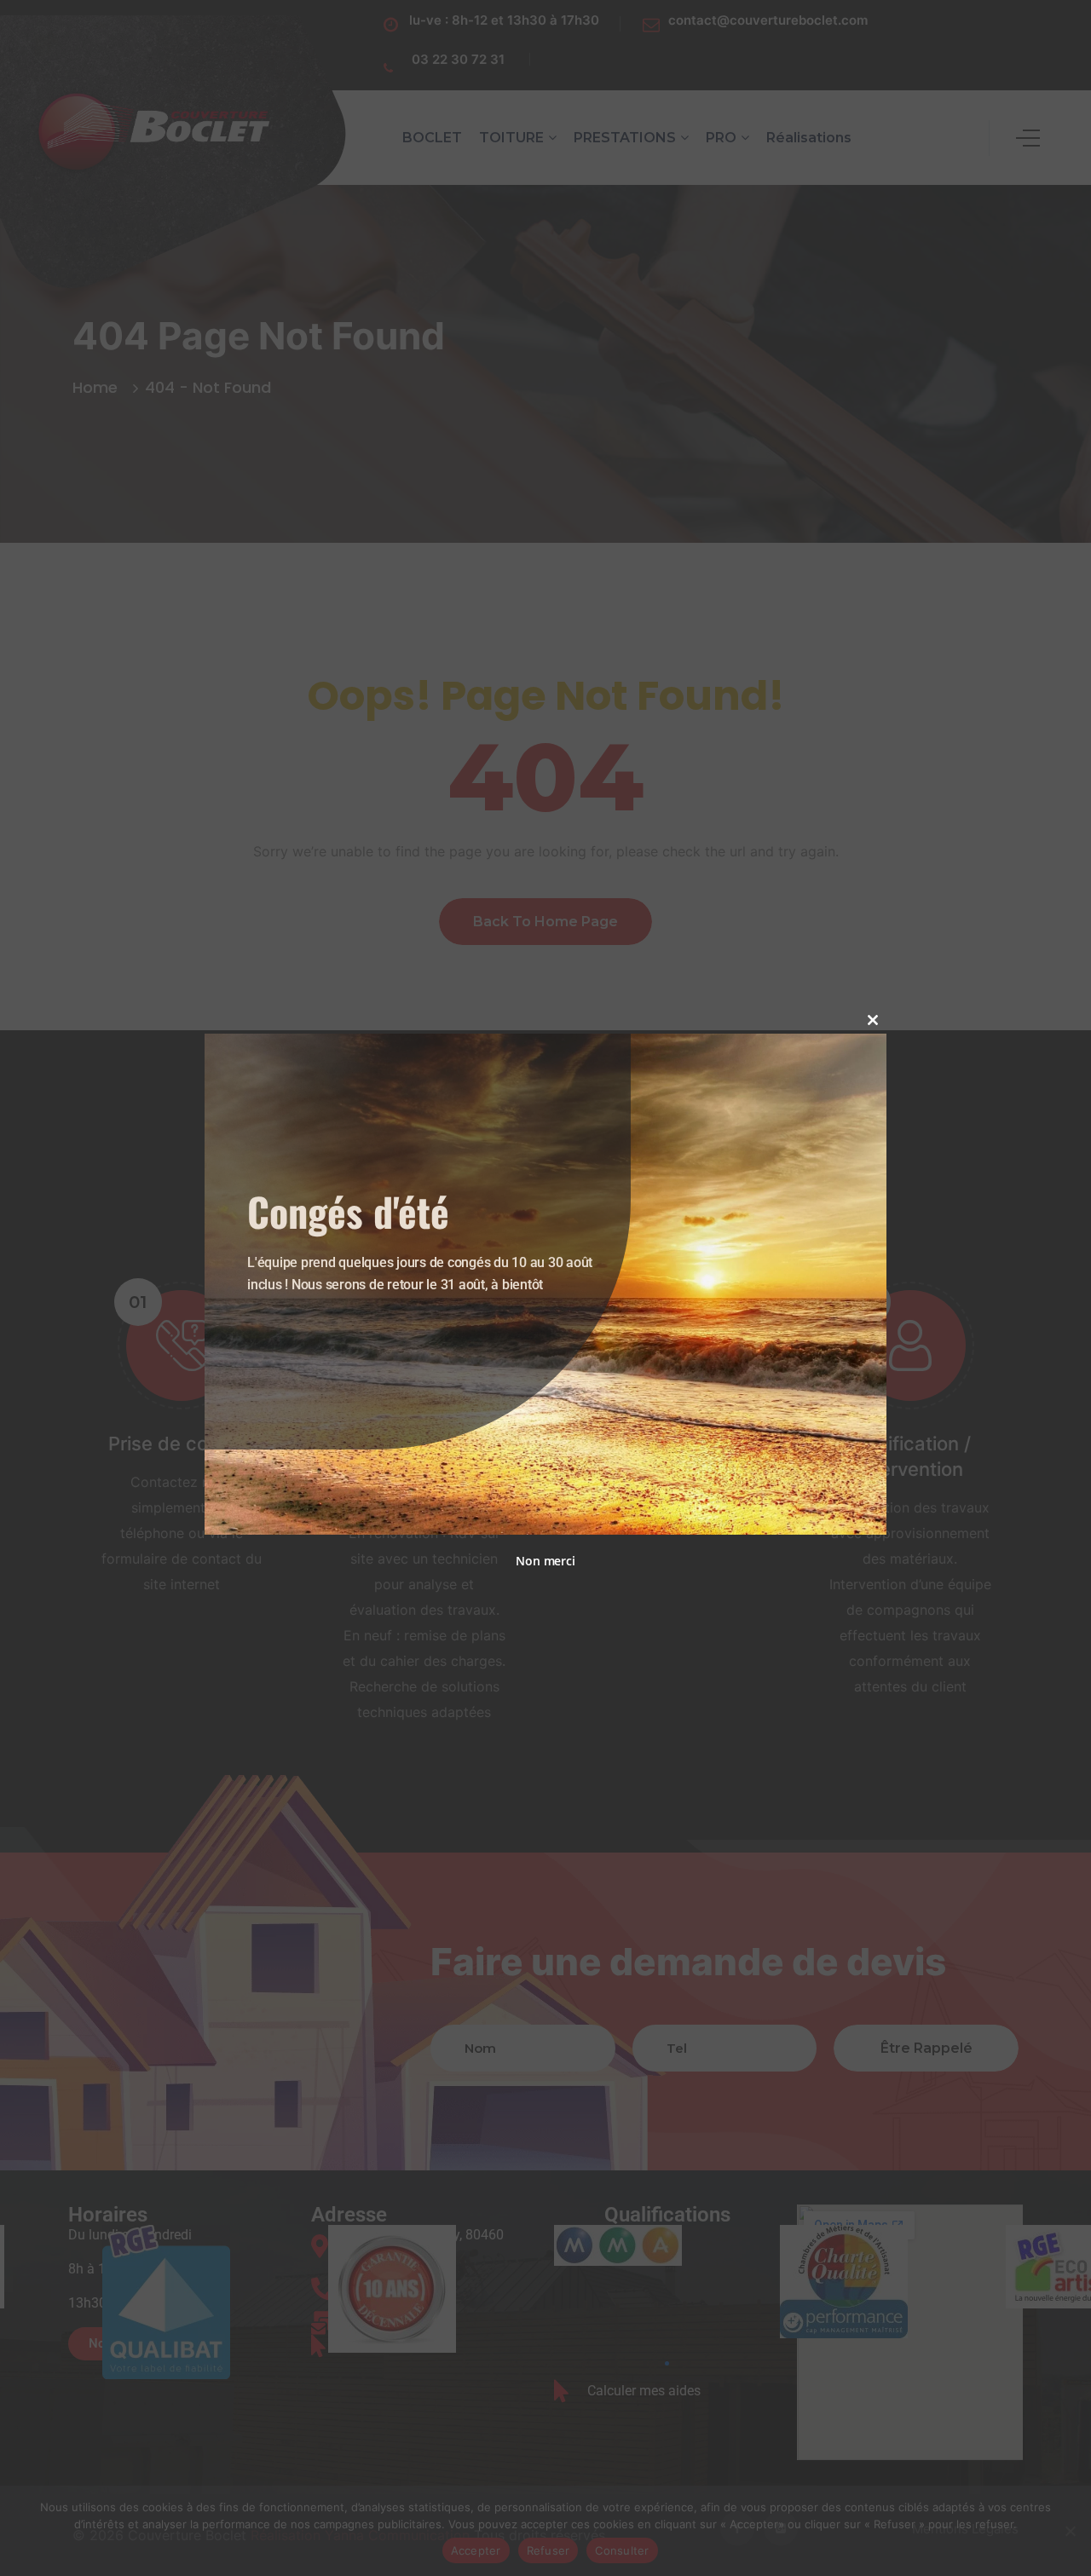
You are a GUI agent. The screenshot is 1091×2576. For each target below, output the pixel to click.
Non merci (545, 1561)
